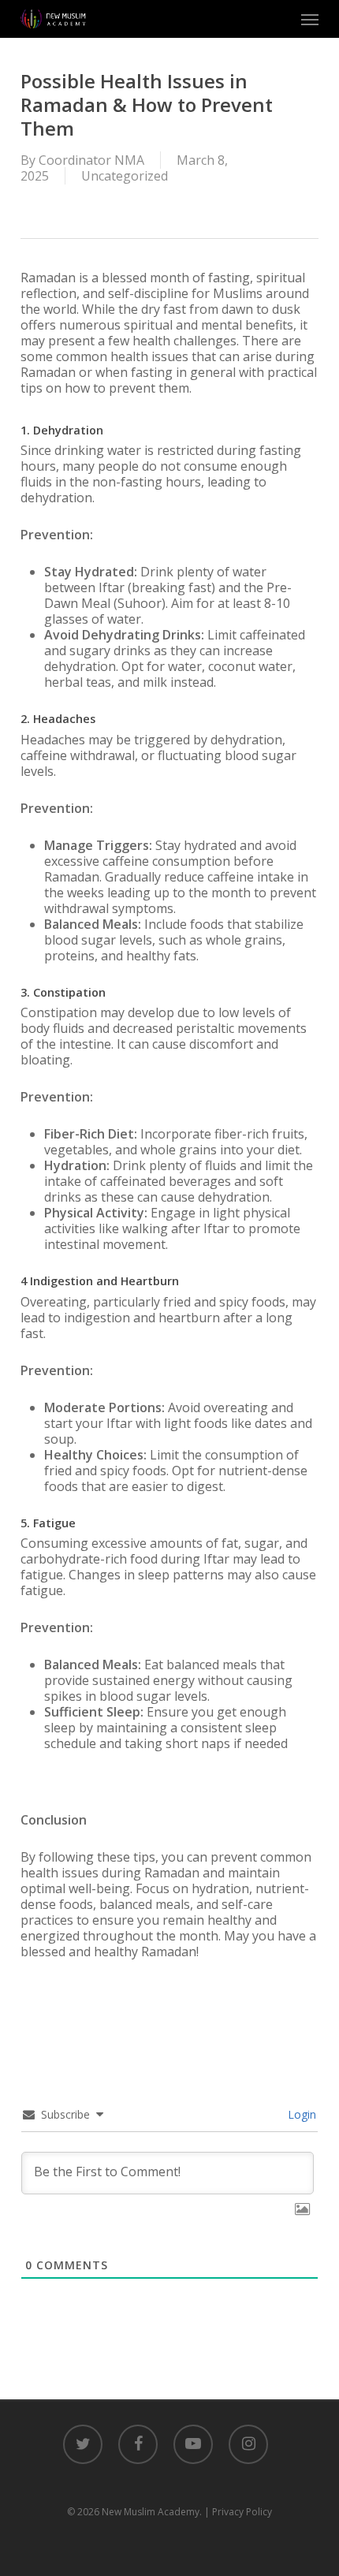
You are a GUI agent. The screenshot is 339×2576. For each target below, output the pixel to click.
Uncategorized (125, 176)
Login (300, 2114)
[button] (310, 19)
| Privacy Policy (238, 2512)
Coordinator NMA (91, 160)
